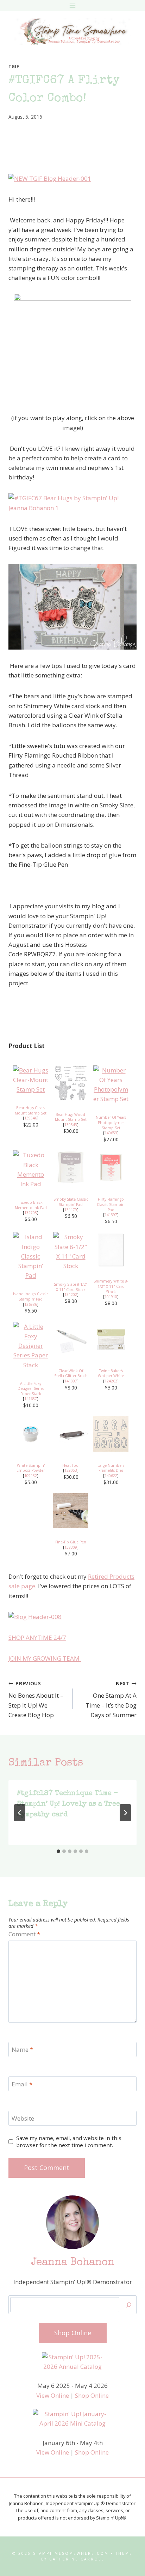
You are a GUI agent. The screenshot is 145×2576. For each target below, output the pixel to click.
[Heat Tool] (71, 1434)
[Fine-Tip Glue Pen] (71, 1511)
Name (22, 2050)
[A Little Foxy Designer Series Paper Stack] (31, 1346)
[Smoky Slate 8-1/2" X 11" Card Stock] (71, 1251)
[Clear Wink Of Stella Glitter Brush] (71, 1339)
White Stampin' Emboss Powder (31, 1468)
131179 (71, 1210)
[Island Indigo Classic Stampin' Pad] (31, 1256)
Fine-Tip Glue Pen (71, 1542)
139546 (31, 1118)
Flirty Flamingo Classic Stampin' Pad (111, 1204)
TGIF (14, 66)
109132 (31, 1476)
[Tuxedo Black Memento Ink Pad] (31, 1169)
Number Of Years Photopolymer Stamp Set (111, 1122)
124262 (111, 1381)
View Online (53, 2395)
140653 (111, 1133)
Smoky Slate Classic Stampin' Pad (71, 1202)
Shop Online (92, 2395)
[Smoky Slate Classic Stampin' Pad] (71, 1168)
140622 (111, 1476)
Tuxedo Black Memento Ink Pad (31, 1205)
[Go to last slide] (20, 1813)
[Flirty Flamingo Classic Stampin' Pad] (111, 1168)
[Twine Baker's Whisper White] (111, 1339)
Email (22, 2084)
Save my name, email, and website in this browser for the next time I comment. (69, 2142)
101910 (111, 1297)
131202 (71, 1295)
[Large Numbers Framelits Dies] (111, 1434)
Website (23, 2118)
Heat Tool (71, 1465)
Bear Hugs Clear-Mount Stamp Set (31, 1110)
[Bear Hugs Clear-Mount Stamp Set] (31, 1080)
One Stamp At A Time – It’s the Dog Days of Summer (111, 1699)
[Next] (125, 1813)
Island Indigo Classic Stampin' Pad (31, 1296)
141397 (111, 1215)
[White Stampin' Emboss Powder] (31, 1434)
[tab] (58, 1851)
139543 (71, 1125)
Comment (24, 1934)
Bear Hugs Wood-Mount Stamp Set (71, 1117)
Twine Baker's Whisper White (111, 1373)
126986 (31, 1304)
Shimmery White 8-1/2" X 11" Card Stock (111, 1286)
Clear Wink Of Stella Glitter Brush (71, 1373)
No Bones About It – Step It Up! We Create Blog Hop (36, 1699)
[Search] (129, 2305)
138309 (71, 1547)
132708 (31, 1213)
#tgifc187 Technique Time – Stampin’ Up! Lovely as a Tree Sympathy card (68, 1804)
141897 (71, 1381)
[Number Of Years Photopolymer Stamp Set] (111, 1085)
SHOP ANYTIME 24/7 (37, 1637)
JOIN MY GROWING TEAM (45, 1658)
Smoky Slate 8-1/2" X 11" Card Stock (71, 1287)
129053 (71, 1470)
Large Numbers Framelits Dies (111, 1468)
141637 (31, 1399)
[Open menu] (73, 5)
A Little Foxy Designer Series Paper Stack (31, 1389)
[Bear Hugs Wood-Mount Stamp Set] (71, 1083)
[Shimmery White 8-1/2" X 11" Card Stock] (111, 1250)
